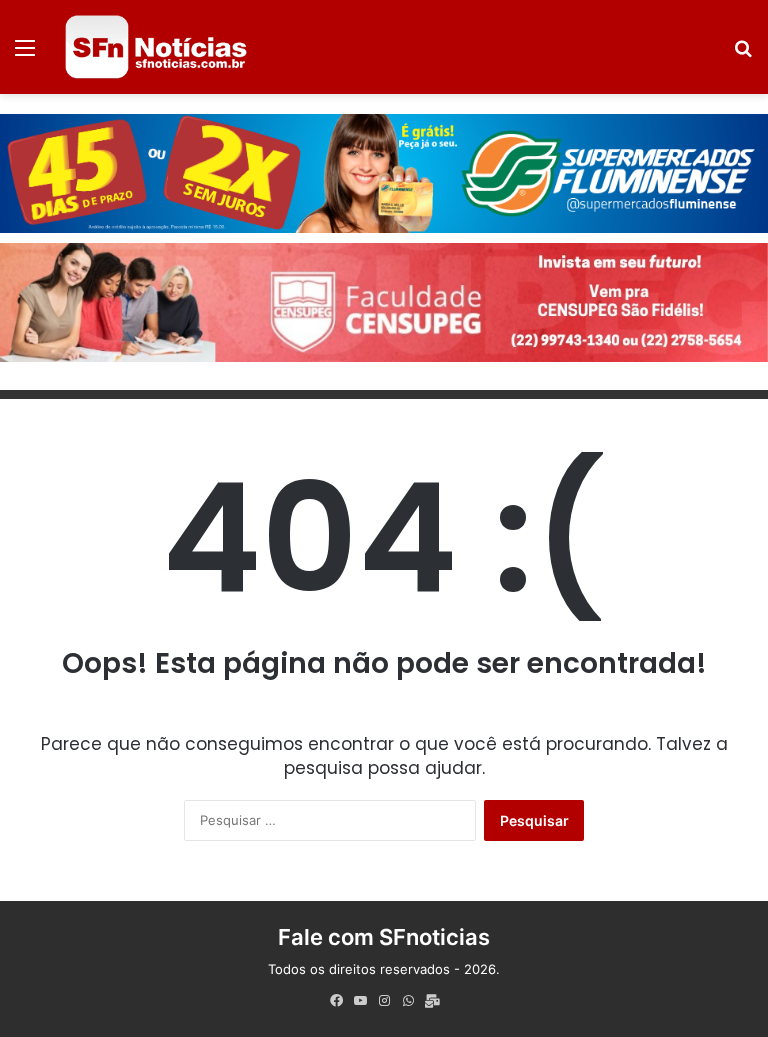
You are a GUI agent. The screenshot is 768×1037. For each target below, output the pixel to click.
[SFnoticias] (156, 47)
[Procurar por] (743, 54)
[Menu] (25, 54)
